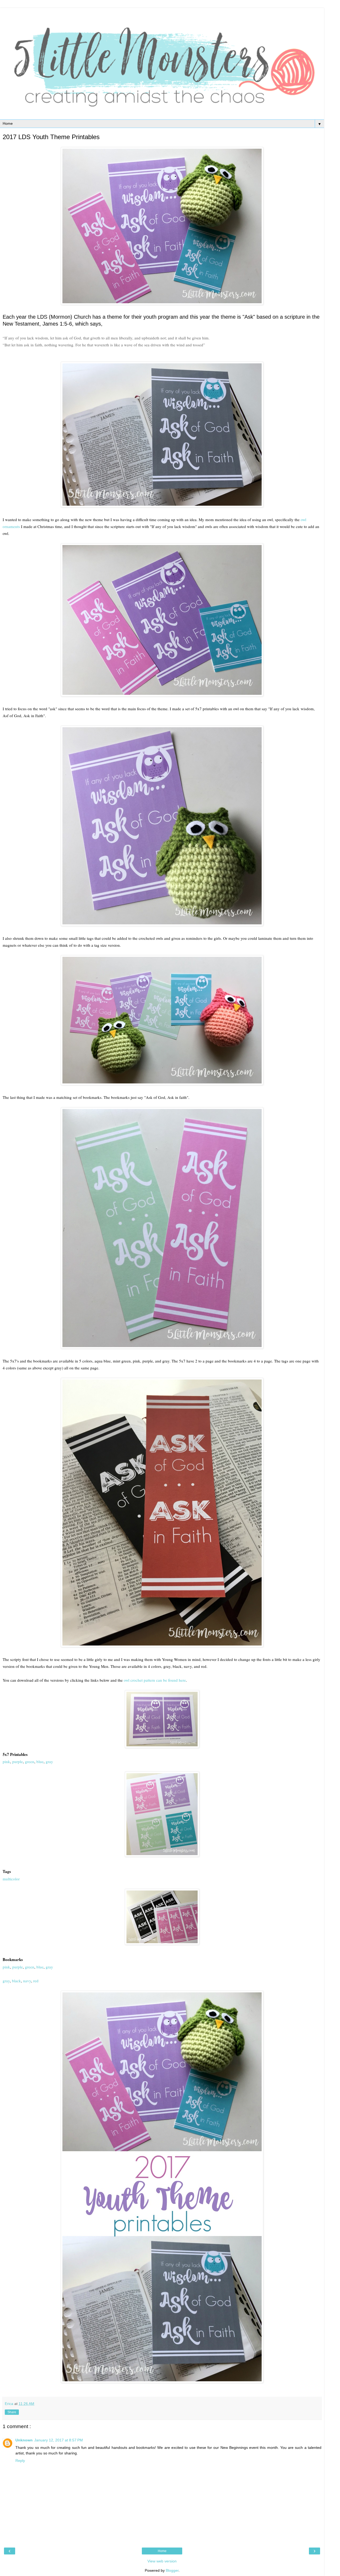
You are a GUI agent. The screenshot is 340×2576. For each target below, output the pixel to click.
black (16, 1981)
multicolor (11, 1879)
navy (27, 1981)
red (36, 1981)
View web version (162, 2561)
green (29, 1761)
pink (6, 1761)
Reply (20, 2461)
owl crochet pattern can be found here (154, 1680)
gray (49, 1761)
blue (40, 1761)
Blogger (172, 2570)
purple (18, 1761)
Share (12, 2412)
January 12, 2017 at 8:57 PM (59, 2440)
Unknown (24, 2440)
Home (162, 2551)
